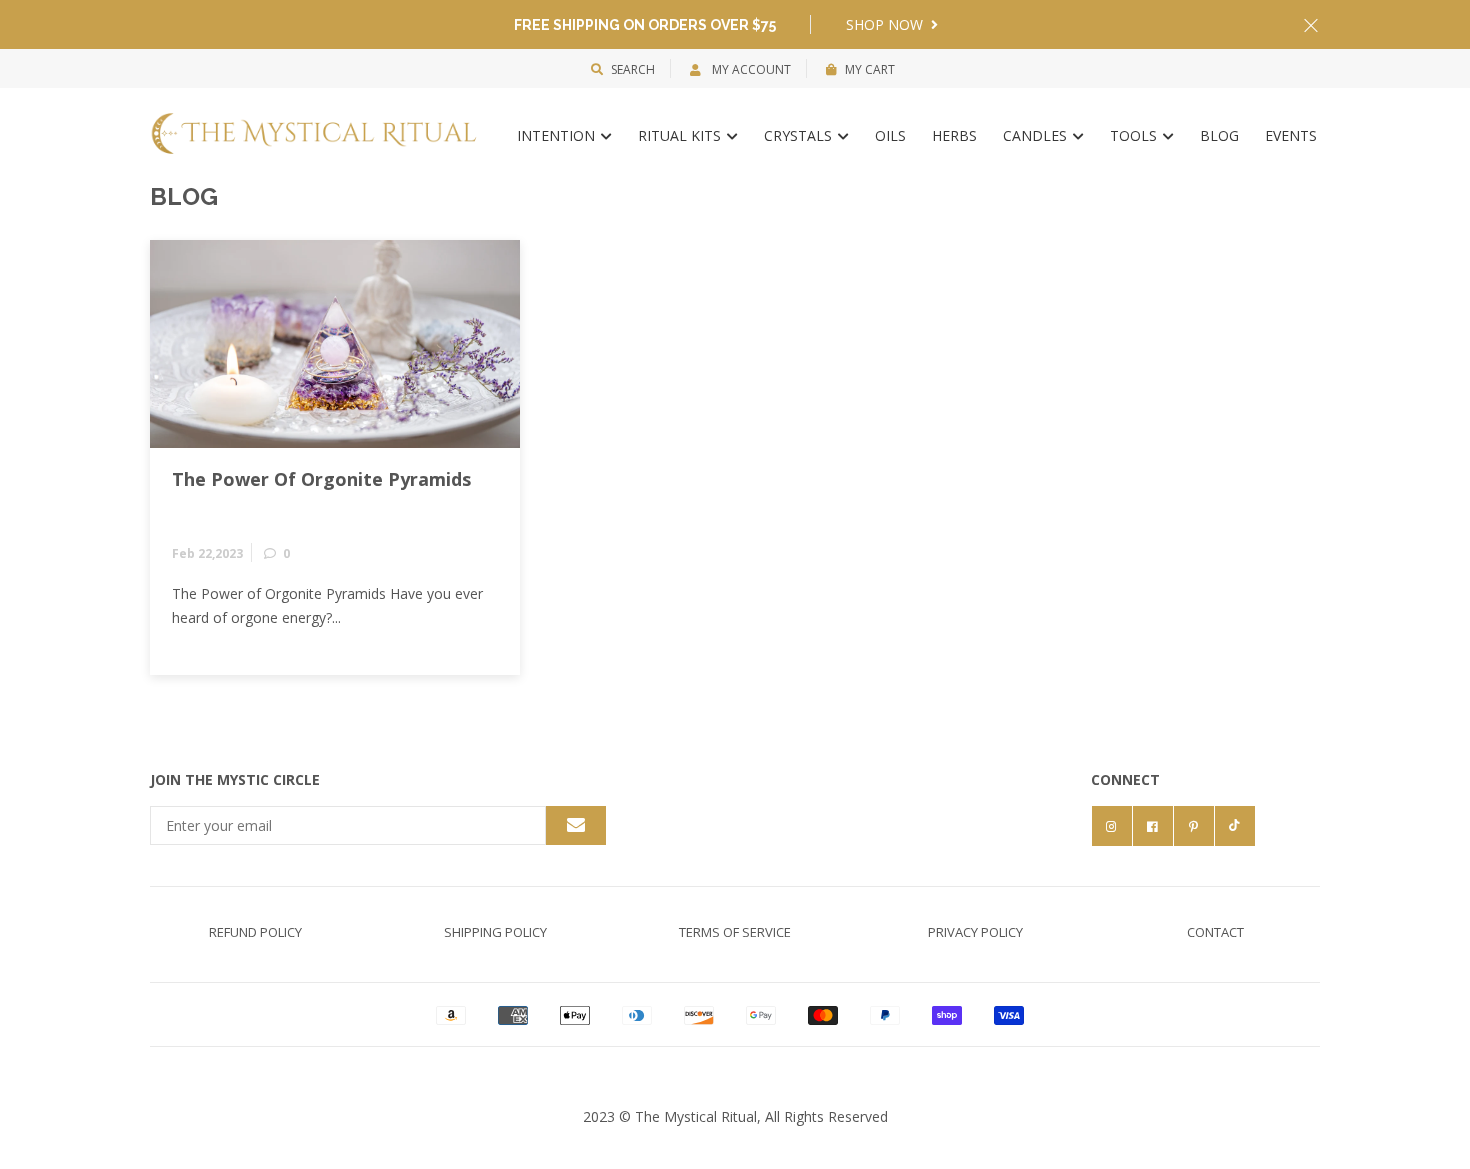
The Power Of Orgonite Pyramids (321, 480)
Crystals (800, 135)
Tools (1135, 135)
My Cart (870, 69)
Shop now (886, 24)
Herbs (954, 135)
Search (633, 69)
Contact (1215, 932)
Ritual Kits (681, 135)
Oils (890, 135)
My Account (750, 69)
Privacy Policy (975, 932)
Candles (1037, 135)
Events (1291, 135)
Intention (558, 135)
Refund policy (255, 932)
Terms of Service (735, 932)
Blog (1219, 135)
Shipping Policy (495, 932)
